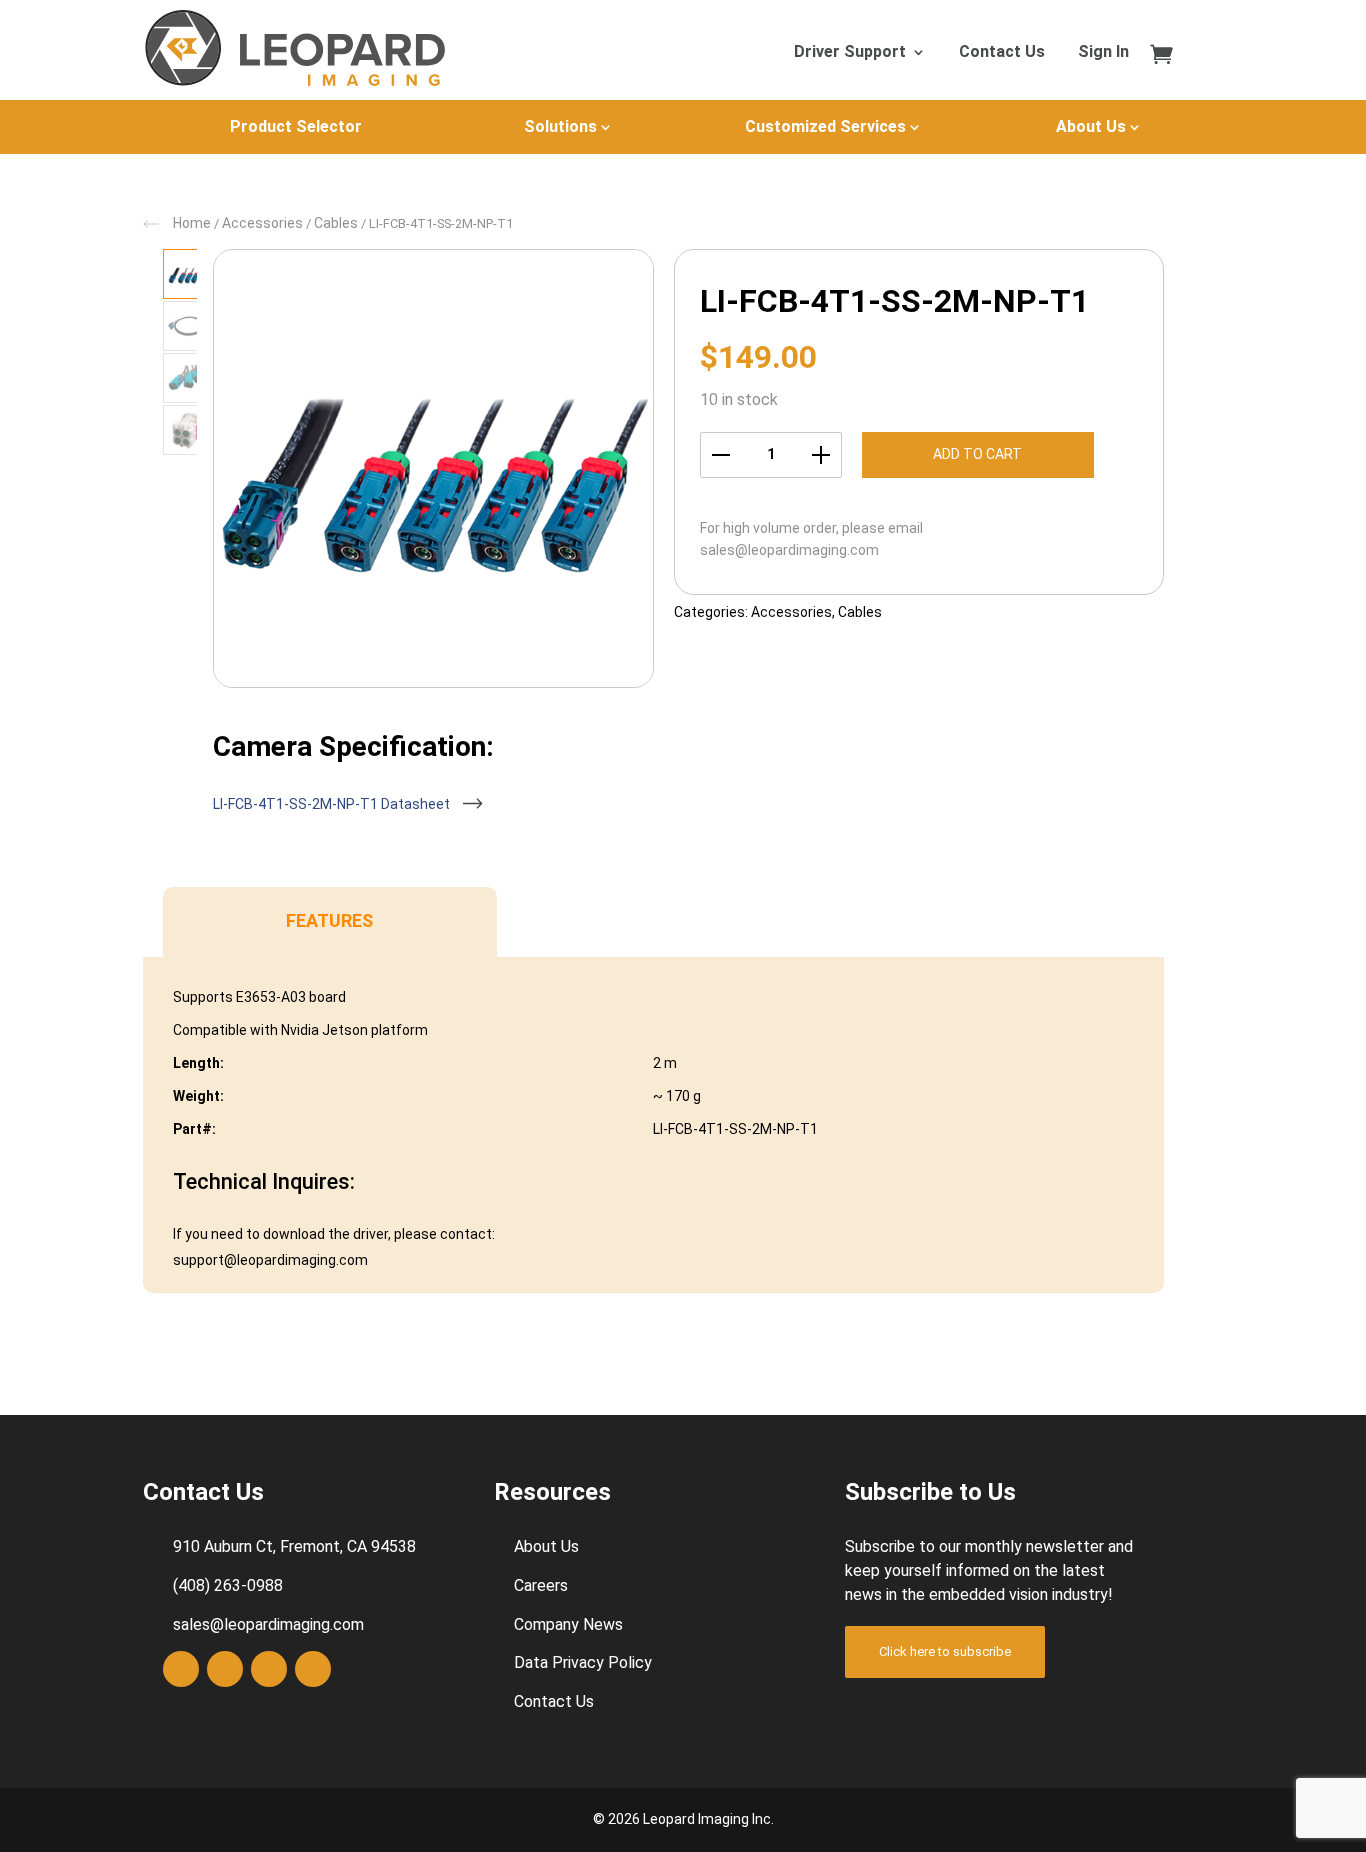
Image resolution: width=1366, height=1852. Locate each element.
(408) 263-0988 (228, 1585)
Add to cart (977, 454)
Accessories (262, 223)
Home (192, 223)
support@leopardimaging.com (270, 1260)
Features (329, 920)
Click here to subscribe (945, 1651)
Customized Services (825, 126)
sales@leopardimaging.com (789, 550)
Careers (541, 1585)
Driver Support (850, 53)
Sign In (1103, 53)
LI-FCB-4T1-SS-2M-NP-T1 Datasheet (333, 804)
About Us (1091, 126)
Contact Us (1002, 53)
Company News (568, 1624)
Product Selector (296, 126)
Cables (336, 223)
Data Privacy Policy (583, 1662)
